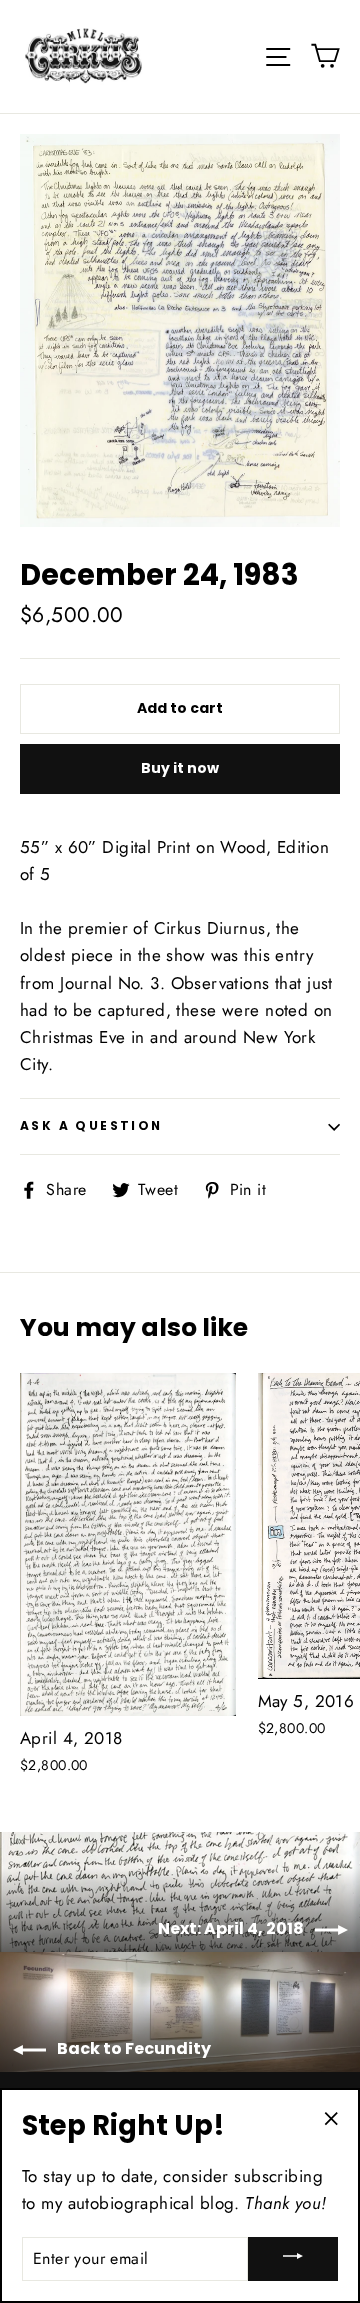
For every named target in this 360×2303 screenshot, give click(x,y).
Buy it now (180, 768)
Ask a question (91, 1125)
